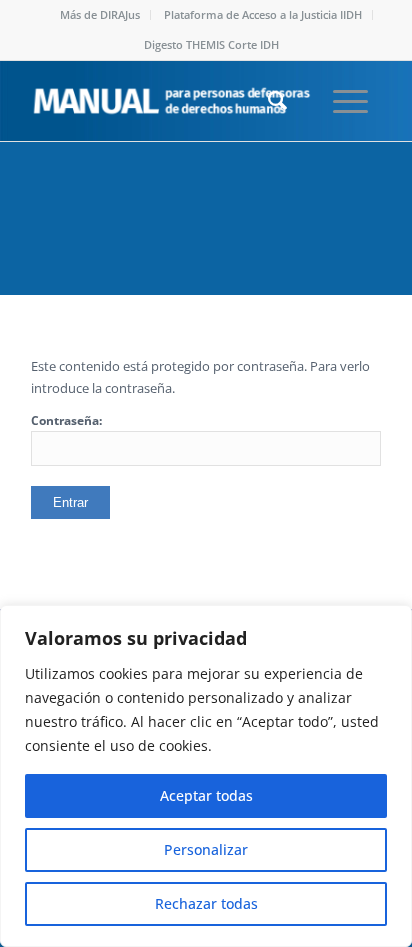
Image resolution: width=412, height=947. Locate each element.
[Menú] (340, 101)
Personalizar (206, 849)
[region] (206, 776)
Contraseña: (66, 420)
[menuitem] (100, 15)
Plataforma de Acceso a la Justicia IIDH (263, 14)
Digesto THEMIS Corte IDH (211, 44)
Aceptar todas (206, 795)
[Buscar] (267, 101)
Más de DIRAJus (100, 14)
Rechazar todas (206, 903)
